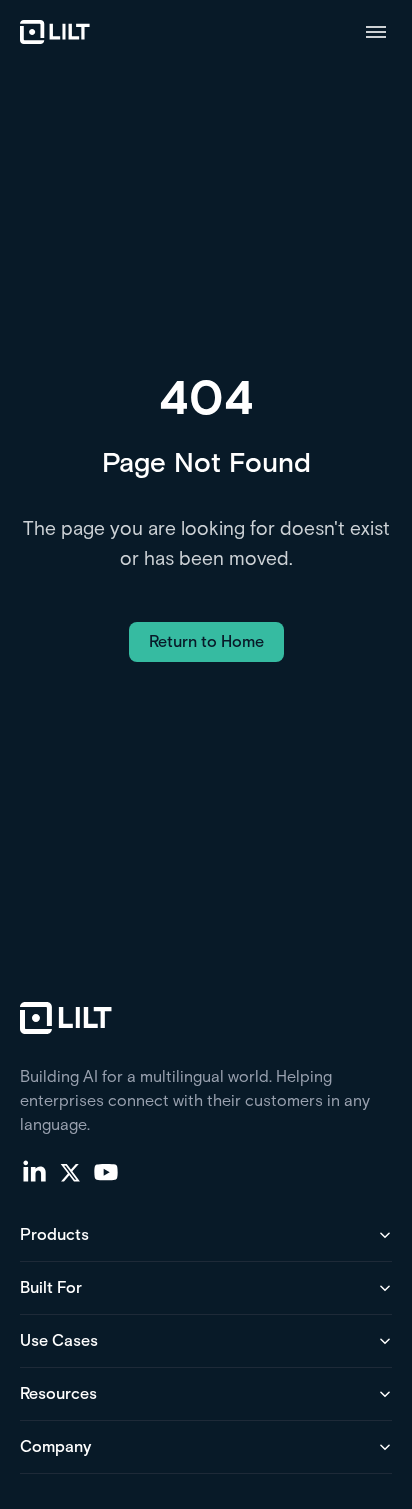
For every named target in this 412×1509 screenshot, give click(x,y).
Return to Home (206, 641)
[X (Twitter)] (70, 1171)
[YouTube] (106, 1171)
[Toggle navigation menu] (376, 32)
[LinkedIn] (34, 1171)
